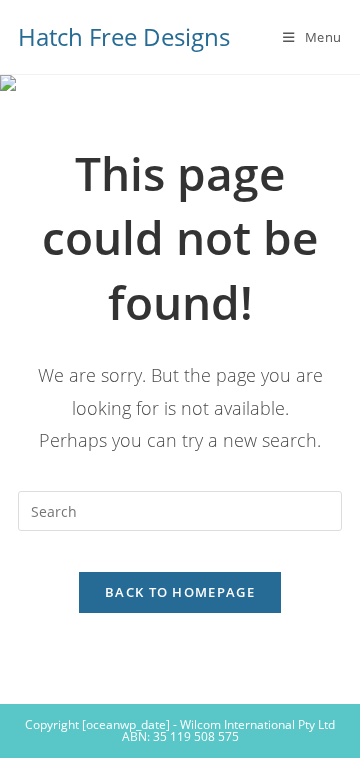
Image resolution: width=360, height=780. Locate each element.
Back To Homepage (180, 592)
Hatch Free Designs (124, 36)
